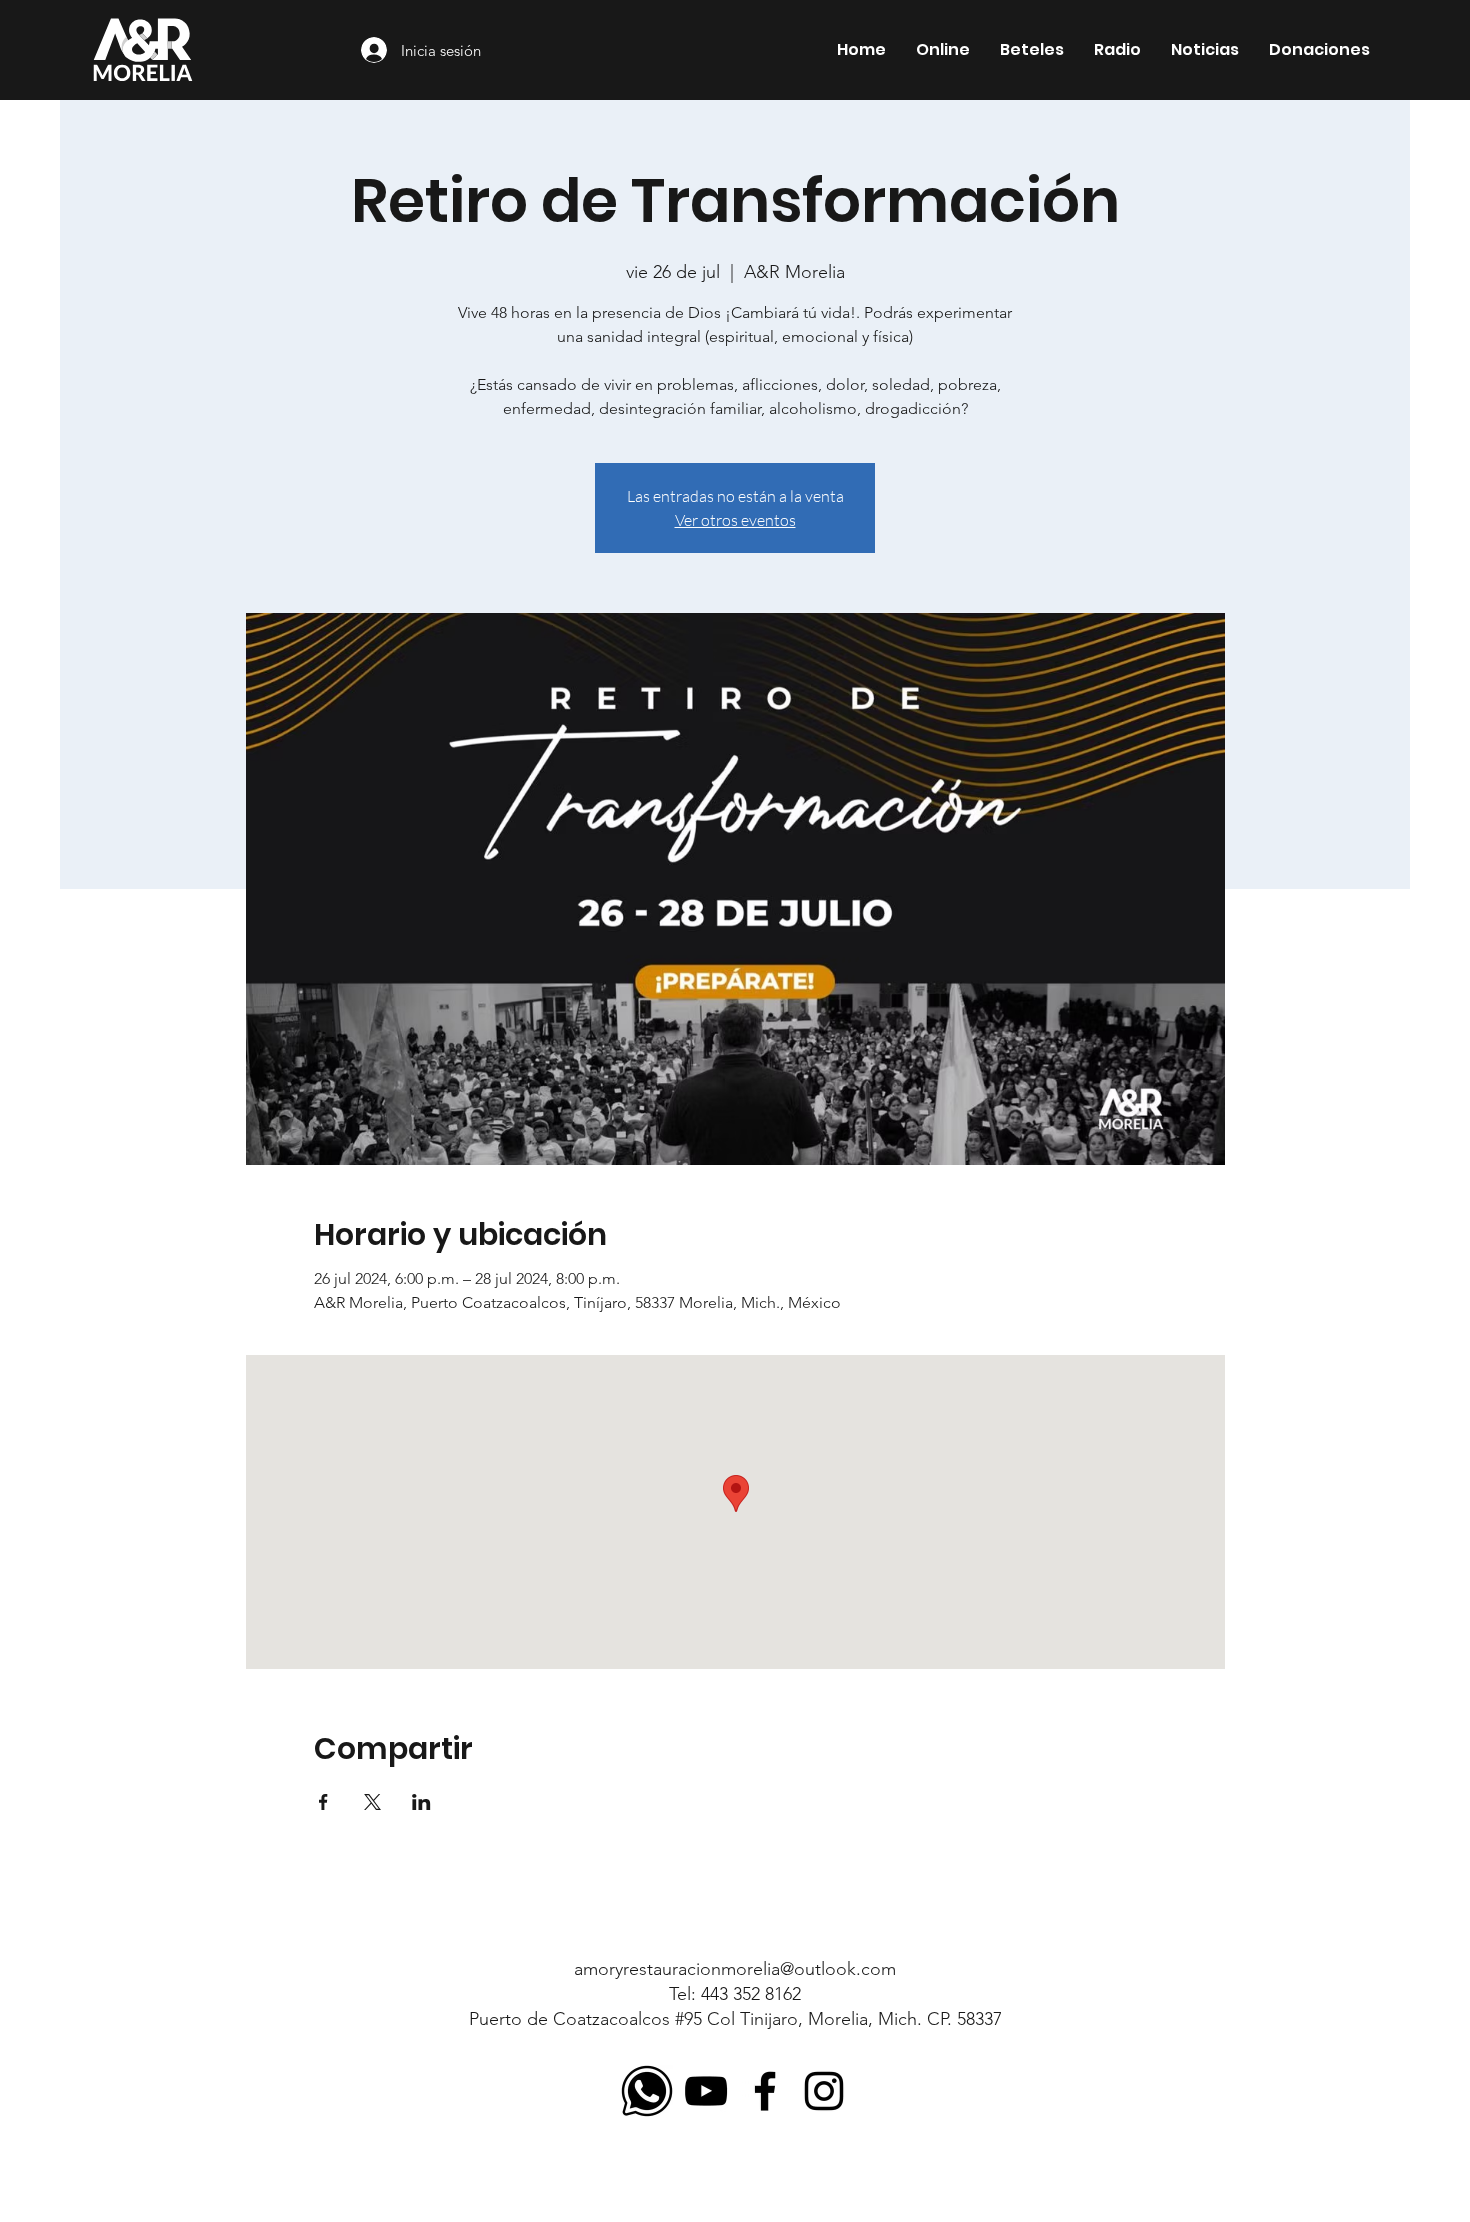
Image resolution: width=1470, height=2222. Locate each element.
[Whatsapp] (647, 2091)
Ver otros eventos (735, 520)
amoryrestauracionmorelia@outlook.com (735, 1969)
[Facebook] (765, 2091)
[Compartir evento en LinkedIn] (421, 1802)
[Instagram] (824, 2091)
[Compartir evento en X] (372, 1802)
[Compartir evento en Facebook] (323, 1802)
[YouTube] (706, 2091)
